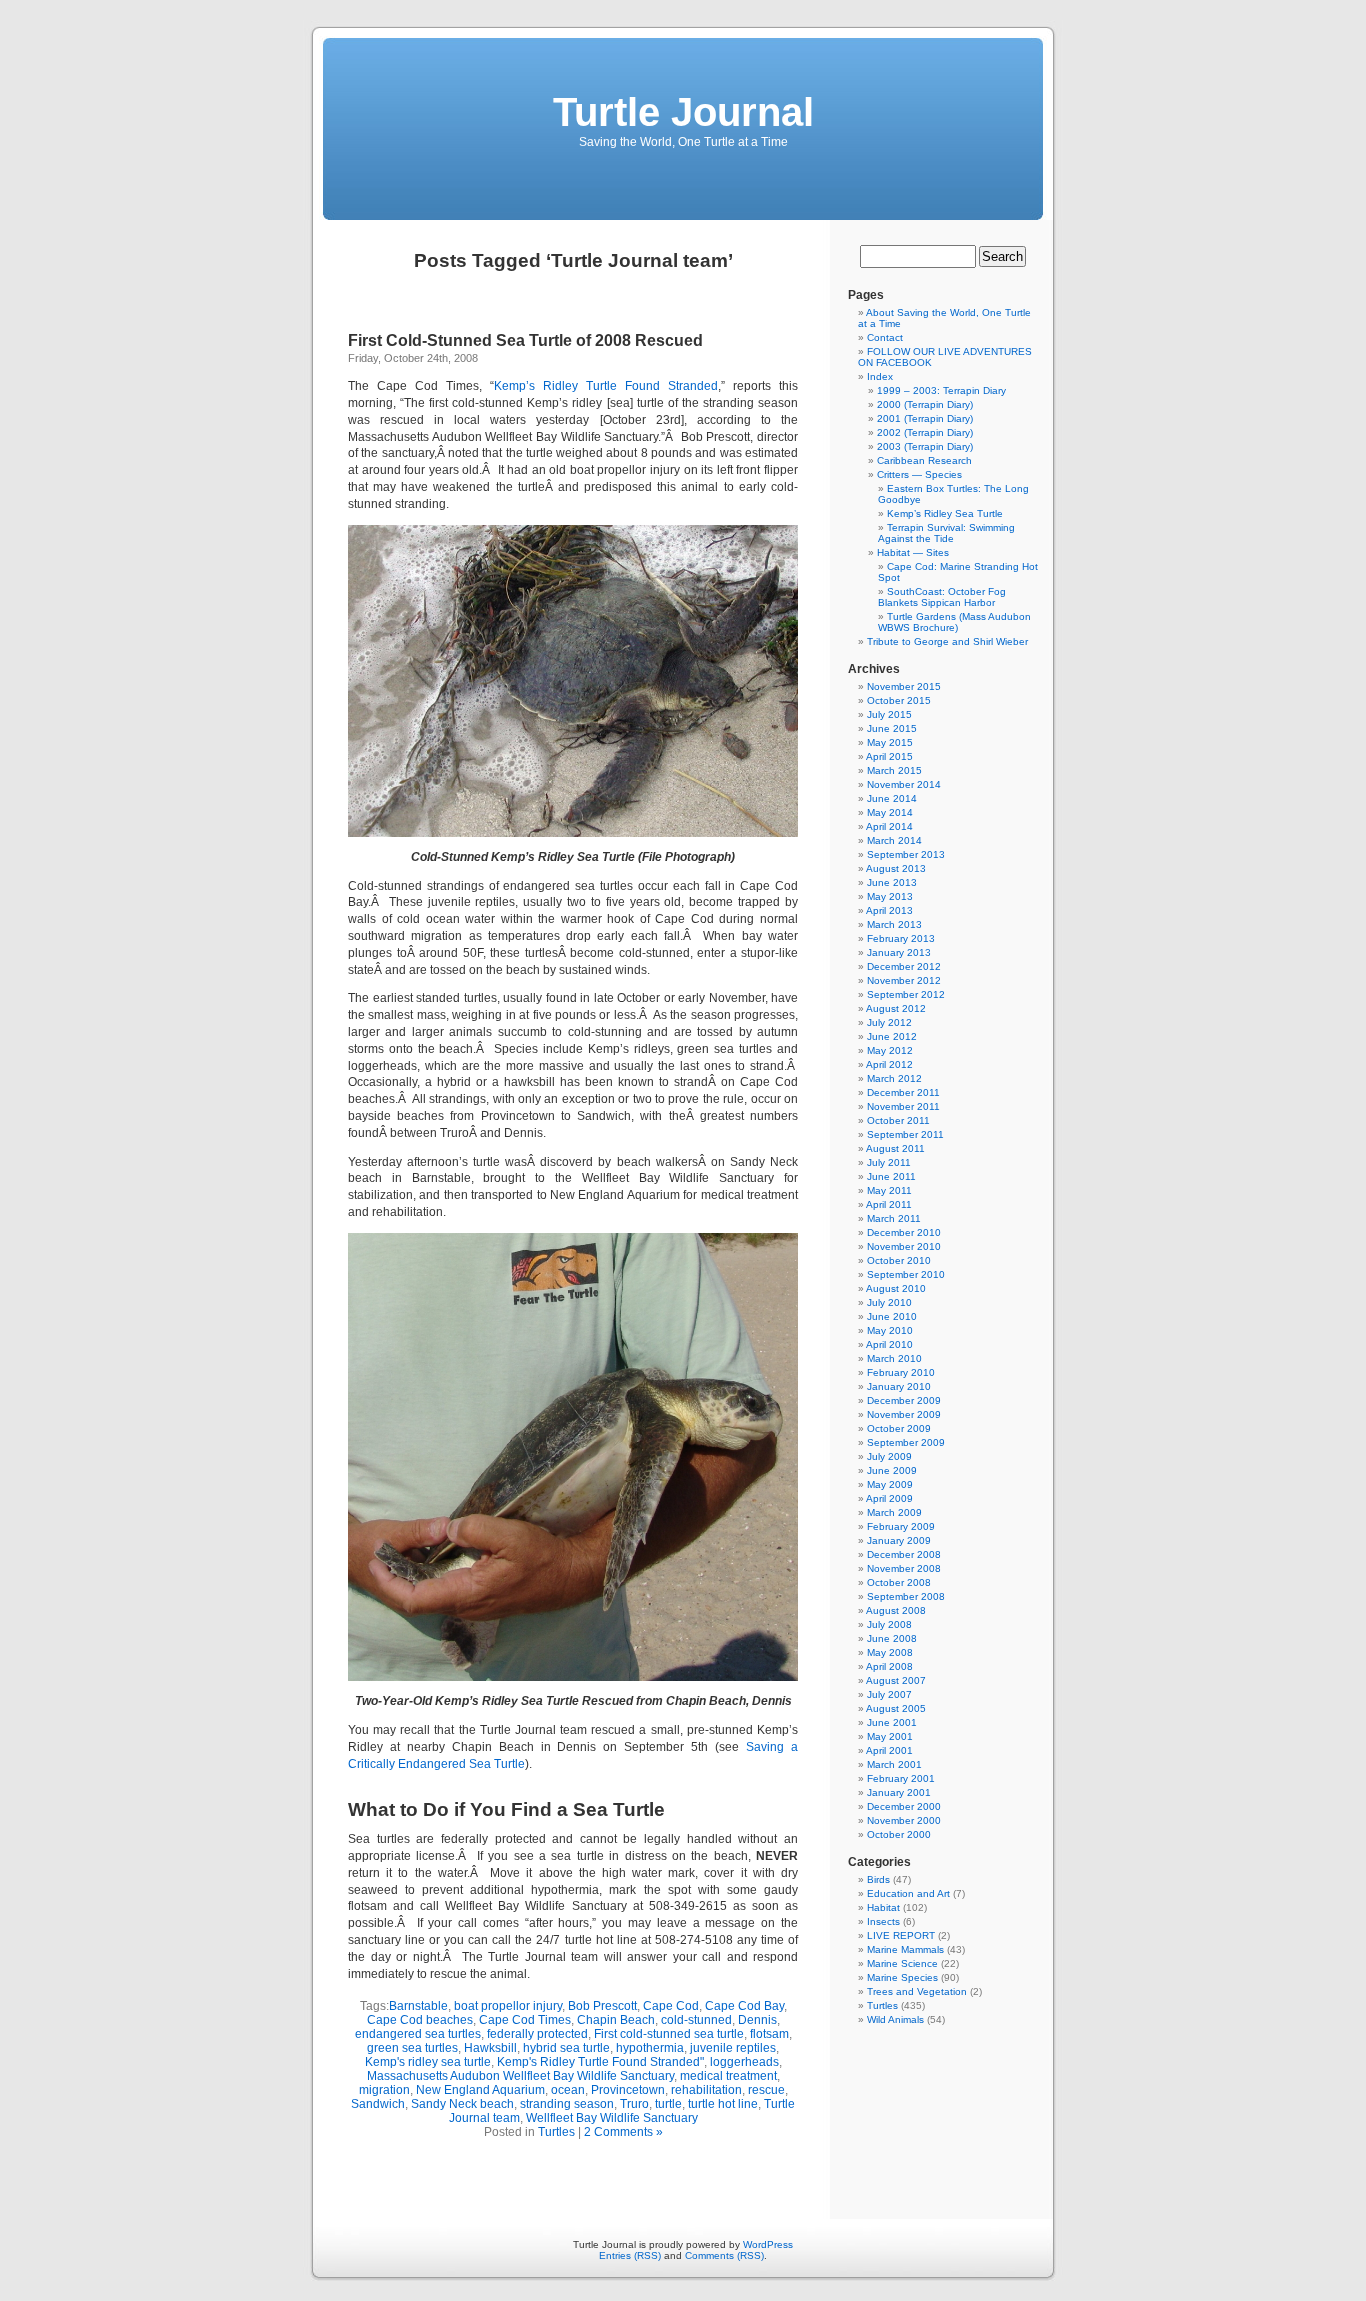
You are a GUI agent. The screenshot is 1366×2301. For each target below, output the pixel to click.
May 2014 (890, 812)
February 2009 (901, 1526)
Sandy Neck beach (462, 2104)
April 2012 (889, 1064)
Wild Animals (895, 2019)
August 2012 (896, 1008)
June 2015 (892, 728)
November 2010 (904, 1246)
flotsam (769, 2034)
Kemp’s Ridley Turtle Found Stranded (606, 386)
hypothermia (650, 2048)
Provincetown (628, 2090)
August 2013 (896, 868)
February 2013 (901, 938)
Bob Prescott (602, 2006)
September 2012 (906, 994)
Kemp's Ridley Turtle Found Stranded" (600, 2062)
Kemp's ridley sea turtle (428, 2062)
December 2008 (904, 1554)
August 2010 (896, 1288)
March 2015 (894, 770)
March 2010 (894, 1358)
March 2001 (894, 1764)
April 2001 (889, 1750)
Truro (634, 2104)
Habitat (883, 1907)
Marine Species (902, 1977)
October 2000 (899, 1834)
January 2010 (899, 1386)
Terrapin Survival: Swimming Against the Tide (946, 533)
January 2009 (899, 1540)
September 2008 (906, 1596)
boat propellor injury (508, 2006)
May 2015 (890, 742)
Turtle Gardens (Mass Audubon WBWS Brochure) (954, 622)
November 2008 (904, 1568)
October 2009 (899, 1428)
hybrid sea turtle (566, 2048)
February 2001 (901, 1778)
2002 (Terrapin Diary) (925, 432)
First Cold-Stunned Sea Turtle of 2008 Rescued (525, 340)
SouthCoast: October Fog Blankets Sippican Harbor (942, 597)
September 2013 (906, 854)
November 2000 (904, 1820)
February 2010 (901, 1372)
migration (384, 2090)
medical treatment (728, 2076)
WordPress (768, 2244)
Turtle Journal (683, 112)
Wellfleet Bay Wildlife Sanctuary (612, 2118)
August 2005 (896, 1708)
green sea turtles (412, 2048)
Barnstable (418, 2006)
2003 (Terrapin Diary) (925, 446)
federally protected (537, 2034)
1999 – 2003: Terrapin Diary (941, 390)
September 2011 (905, 1134)
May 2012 (890, 1050)
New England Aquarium (480, 2090)
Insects (883, 1921)
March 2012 (894, 1078)
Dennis (757, 2020)
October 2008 (899, 1582)
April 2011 (889, 1204)
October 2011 (898, 1120)
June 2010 (892, 1316)
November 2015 (904, 686)
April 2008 (889, 1666)
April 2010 (889, 1344)
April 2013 (889, 910)
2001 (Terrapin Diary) (925, 418)
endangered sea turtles (418, 2034)
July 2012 (889, 1022)
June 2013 (892, 882)
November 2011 (903, 1106)
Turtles (556, 2132)
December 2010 (904, 1232)
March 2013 (894, 924)
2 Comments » (623, 2132)
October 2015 (899, 700)
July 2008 (889, 1624)
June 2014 (892, 798)
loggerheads (744, 2062)
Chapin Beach (616, 2020)
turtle (668, 2104)
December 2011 (903, 1092)
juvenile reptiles (733, 2048)
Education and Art (908, 1893)
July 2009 (889, 1456)
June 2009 (892, 1470)
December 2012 (904, 966)
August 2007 (896, 1680)
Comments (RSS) (724, 2255)
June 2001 (892, 1722)
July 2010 (889, 1302)
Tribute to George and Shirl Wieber (947, 641)
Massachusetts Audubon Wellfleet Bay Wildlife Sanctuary (520, 2076)
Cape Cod (671, 2006)
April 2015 (889, 756)
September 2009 (906, 1442)
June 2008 (892, 1638)
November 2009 (904, 1414)
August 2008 (896, 1610)
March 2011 (894, 1218)
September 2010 (906, 1274)
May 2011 (889, 1190)
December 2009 (904, 1400)
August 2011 (895, 1148)
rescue (766, 2090)
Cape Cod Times (525, 2020)
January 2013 (899, 952)
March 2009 (894, 1512)
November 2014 (904, 784)
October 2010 (899, 1260)
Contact (885, 337)
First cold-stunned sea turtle (669, 2034)
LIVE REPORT (901, 1935)
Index (880, 376)
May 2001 (890, 1736)
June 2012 (892, 1036)
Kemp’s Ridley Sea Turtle (945, 513)
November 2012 (904, 980)
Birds (878, 1879)
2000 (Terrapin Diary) (925, 404)
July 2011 (889, 1162)
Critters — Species (919, 474)
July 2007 (889, 1694)
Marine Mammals (905, 1949)
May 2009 (890, 1484)
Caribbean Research (924, 460)
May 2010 (890, 1330)
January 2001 (899, 1792)
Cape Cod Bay (744, 2006)
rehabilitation (706, 2090)
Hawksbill (490, 2048)
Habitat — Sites (913, 552)
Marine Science (902, 1963)
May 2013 (890, 896)
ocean (568, 2090)
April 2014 (889, 826)
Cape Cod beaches (420, 2020)
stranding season (567, 2104)
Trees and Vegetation (917, 1991)
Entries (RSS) (630, 2255)
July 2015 (889, 714)
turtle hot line (723, 2104)
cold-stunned (696, 2020)
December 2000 (904, 1806)
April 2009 (889, 1498)
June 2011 (891, 1176)
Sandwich (378, 2104)
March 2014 (894, 840)
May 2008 (890, 1652)
